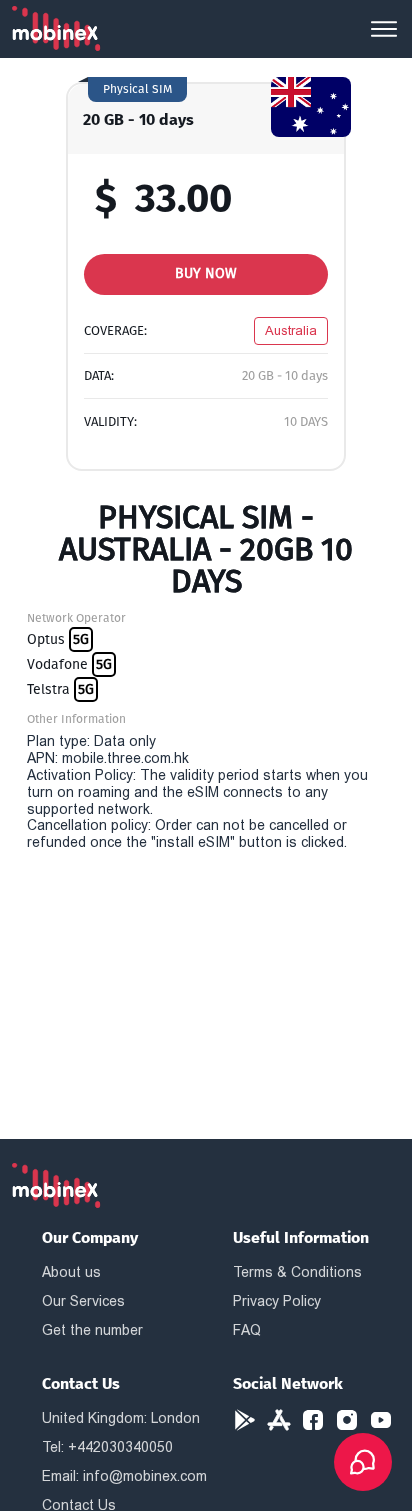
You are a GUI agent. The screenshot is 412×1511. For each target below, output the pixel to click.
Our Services (83, 1301)
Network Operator (76, 618)
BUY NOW (206, 273)
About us (71, 1272)
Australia (291, 330)
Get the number (92, 1330)
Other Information (76, 719)
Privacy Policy (277, 1301)
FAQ (247, 1330)
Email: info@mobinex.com (124, 1476)
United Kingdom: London (121, 1418)
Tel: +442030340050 (107, 1447)
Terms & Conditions (297, 1272)
